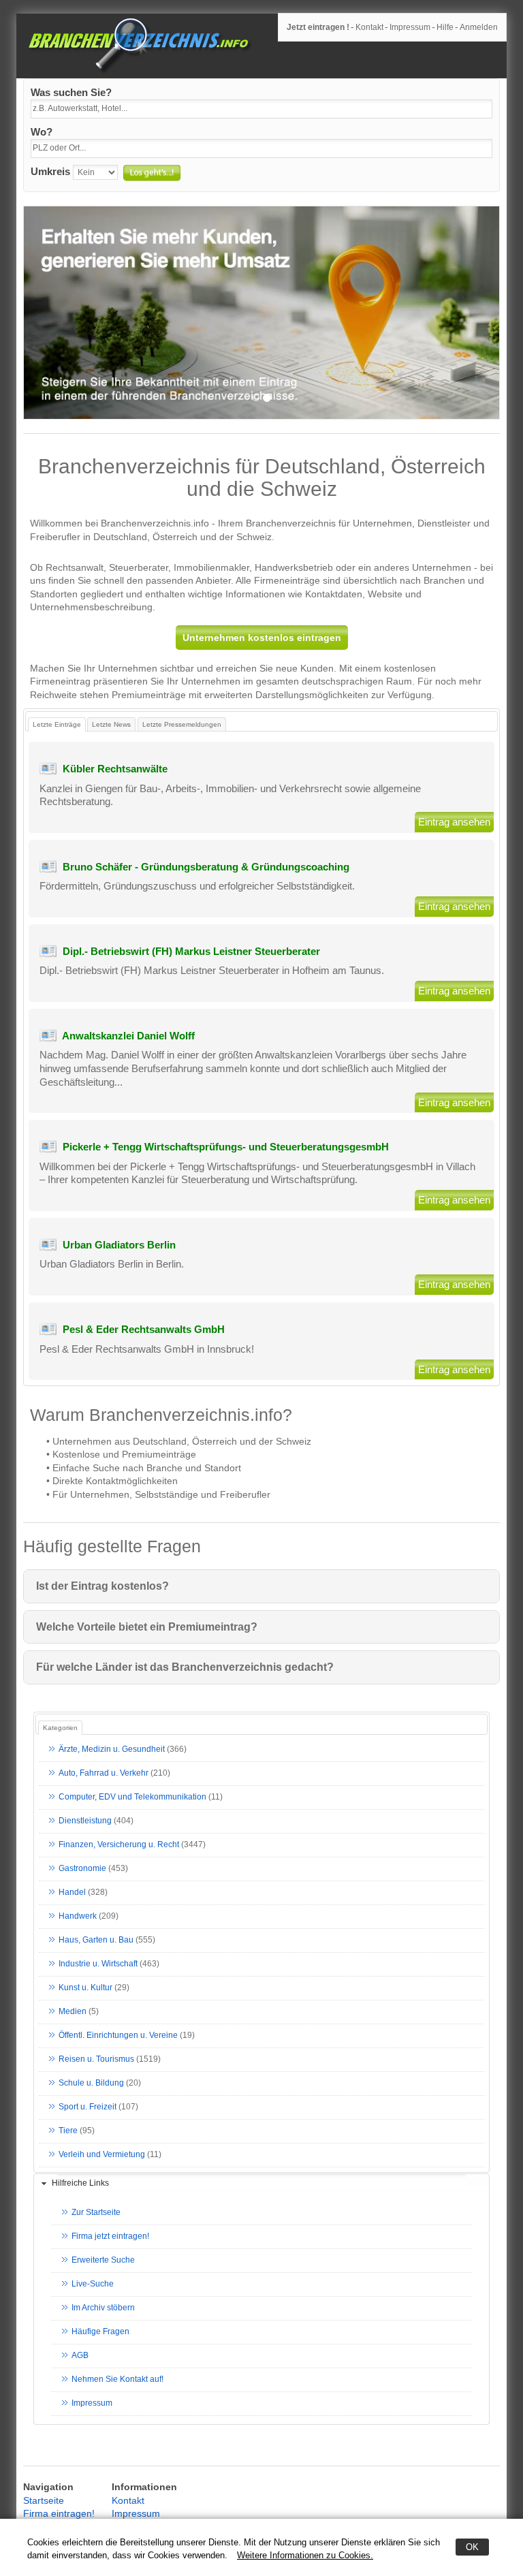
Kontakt (369, 27)
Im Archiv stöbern (103, 2308)
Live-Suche (93, 2284)
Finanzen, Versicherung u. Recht (119, 1844)
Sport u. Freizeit (88, 2107)
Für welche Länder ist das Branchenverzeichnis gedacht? (185, 1667)
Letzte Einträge (57, 724)
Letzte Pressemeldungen (182, 724)
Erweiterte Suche (103, 2260)
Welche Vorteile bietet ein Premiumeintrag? (147, 1627)
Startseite (44, 2500)
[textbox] (261, 109)
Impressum (410, 27)
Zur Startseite (96, 2212)
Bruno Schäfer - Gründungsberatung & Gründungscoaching (206, 867)
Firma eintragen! (59, 2513)
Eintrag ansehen (454, 822)
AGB (80, 2355)
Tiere (68, 2131)
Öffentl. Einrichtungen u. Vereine (118, 2035)
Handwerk (78, 1916)
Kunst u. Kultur (85, 1988)
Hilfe (445, 27)
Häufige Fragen (100, 2331)
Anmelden (479, 27)
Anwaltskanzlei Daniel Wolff (128, 1036)
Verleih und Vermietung (102, 2154)
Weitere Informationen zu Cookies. (305, 2555)
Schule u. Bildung (91, 2083)
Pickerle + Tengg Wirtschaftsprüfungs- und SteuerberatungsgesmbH (226, 1147)
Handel (72, 1892)
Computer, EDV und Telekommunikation (132, 1797)
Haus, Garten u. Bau (96, 1940)
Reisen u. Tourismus (96, 2059)
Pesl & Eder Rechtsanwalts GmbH (144, 1329)
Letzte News (111, 724)
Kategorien (60, 1728)
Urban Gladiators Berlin (119, 1245)
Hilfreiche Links (80, 2183)
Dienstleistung (85, 1821)
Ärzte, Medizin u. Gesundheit (112, 1749)
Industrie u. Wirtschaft (98, 1964)
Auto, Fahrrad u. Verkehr (104, 1773)
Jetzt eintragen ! (318, 27)
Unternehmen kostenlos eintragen (262, 638)
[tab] (261, 2184)
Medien (73, 2011)
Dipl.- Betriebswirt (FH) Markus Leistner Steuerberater (191, 951)
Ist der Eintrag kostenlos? (102, 1586)
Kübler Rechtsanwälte (115, 769)
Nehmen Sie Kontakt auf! (117, 2379)
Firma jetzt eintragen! (110, 2236)
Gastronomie (82, 1868)
